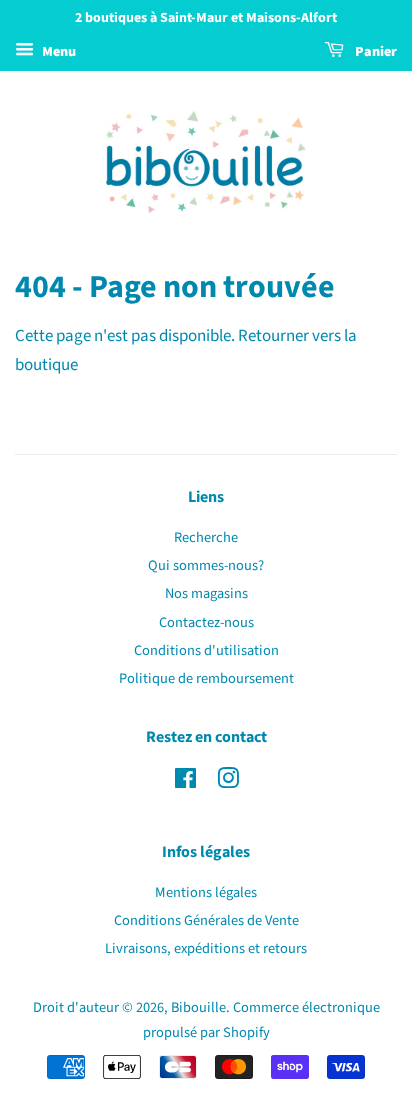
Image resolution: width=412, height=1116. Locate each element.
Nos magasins (206, 593)
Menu (57, 52)
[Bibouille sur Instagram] (228, 782)
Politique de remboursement (206, 678)
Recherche (206, 537)
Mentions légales (206, 892)
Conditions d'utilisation (206, 650)
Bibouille (198, 1007)
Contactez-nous (206, 622)
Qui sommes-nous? (206, 565)
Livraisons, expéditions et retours (206, 948)
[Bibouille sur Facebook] (185, 782)
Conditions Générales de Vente (206, 920)
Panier (374, 52)
